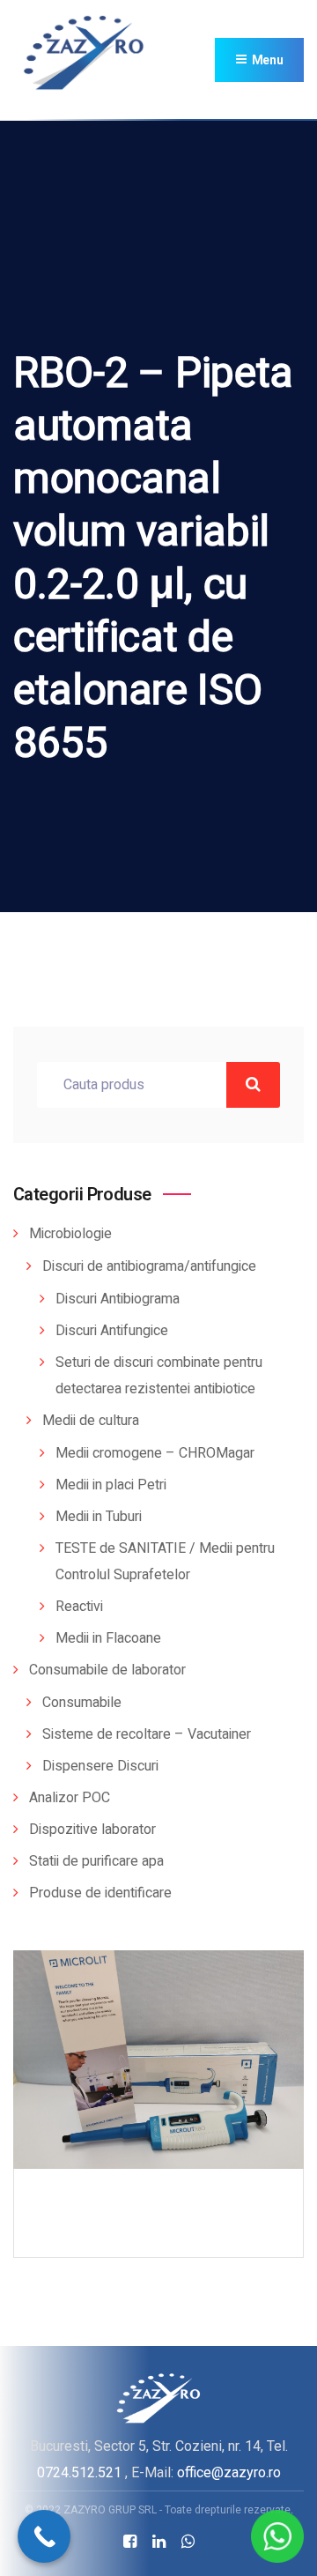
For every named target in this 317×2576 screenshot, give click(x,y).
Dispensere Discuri (100, 1766)
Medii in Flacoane (108, 1638)
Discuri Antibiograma (118, 1299)
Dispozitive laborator (92, 1830)
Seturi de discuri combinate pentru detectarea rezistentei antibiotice (159, 1376)
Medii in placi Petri (111, 1485)
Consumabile (82, 1703)
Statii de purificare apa (96, 1861)
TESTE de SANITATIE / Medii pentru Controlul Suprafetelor (165, 1562)
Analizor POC (70, 1798)
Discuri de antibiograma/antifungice (149, 1266)
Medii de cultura (91, 1421)
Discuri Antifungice (112, 1331)
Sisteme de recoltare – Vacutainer (147, 1734)
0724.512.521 (79, 2472)
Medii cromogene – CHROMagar (155, 1453)
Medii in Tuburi (99, 1517)
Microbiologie (70, 1234)
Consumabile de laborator (107, 1670)
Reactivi (79, 1607)
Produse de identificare (100, 1893)
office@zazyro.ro (229, 2472)
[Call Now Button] (44, 2536)
